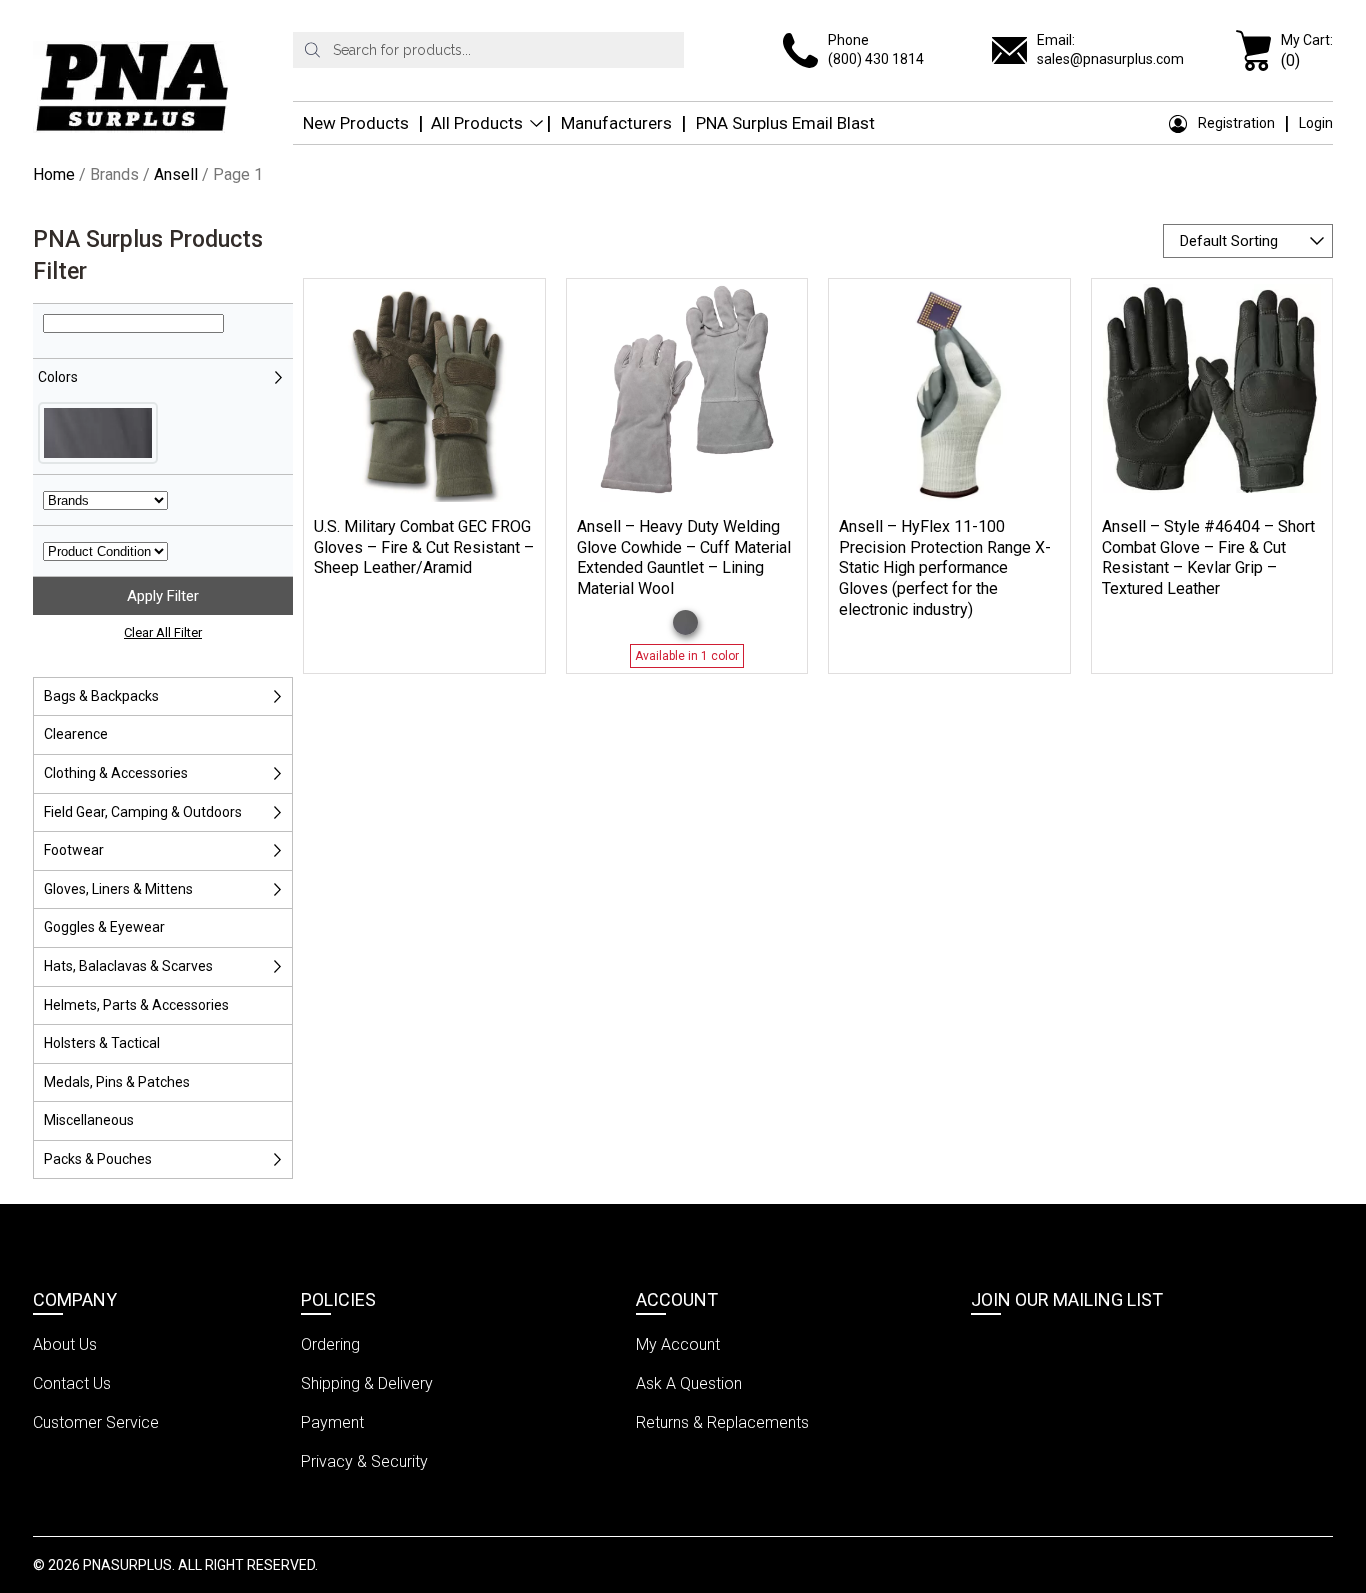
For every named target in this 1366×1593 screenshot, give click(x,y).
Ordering (330, 1344)
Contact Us (72, 1383)
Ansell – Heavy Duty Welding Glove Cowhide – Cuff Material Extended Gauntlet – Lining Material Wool (684, 557)
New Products (356, 123)
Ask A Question (689, 1383)
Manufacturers (616, 123)
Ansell (176, 174)
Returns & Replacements (722, 1422)
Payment (332, 1422)
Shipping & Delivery (367, 1383)
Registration (1236, 123)
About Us (65, 1344)
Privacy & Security (364, 1461)
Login (1316, 123)
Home (54, 174)
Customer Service (96, 1422)
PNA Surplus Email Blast (785, 123)
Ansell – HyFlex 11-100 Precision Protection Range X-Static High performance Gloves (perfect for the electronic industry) (945, 568)
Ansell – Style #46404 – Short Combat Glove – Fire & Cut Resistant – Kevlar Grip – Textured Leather (1208, 557)
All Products (477, 123)
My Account (678, 1344)
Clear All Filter (163, 632)
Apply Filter (163, 596)
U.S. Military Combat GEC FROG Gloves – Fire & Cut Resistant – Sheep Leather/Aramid (424, 547)
